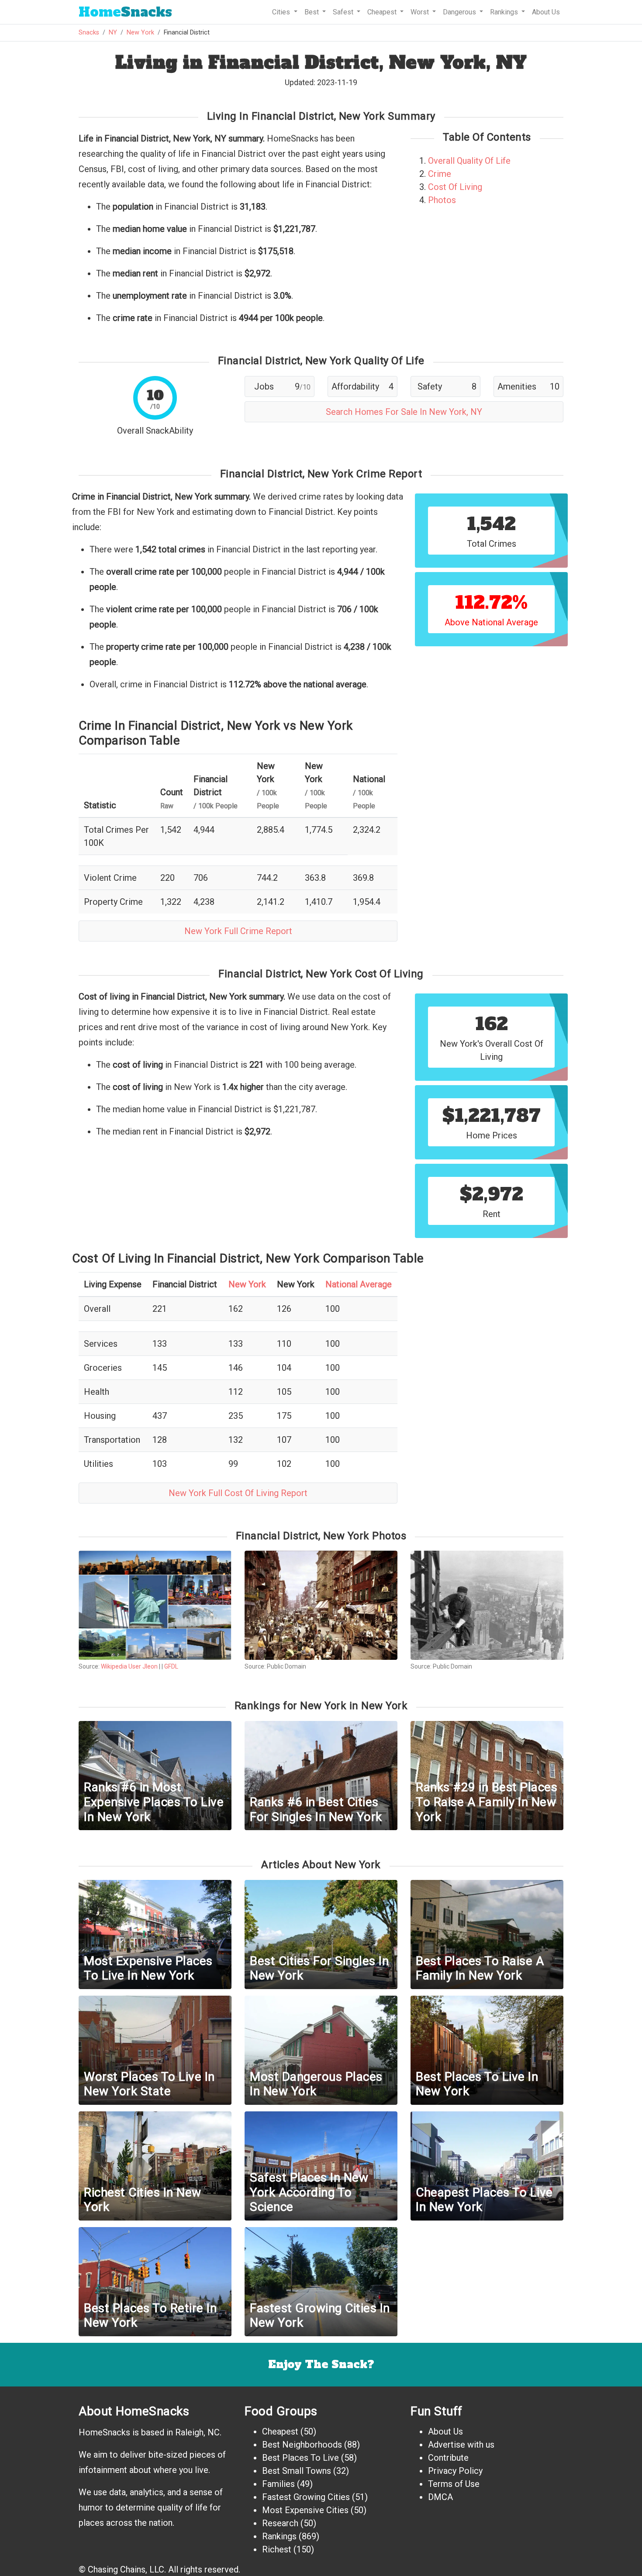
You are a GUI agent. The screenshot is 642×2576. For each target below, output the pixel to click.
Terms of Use (454, 2484)
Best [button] (312, 12)
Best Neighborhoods (302, 2445)
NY (113, 33)
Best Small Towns (297, 2471)
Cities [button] (282, 12)
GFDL (171, 1666)
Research (280, 2523)
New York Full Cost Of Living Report (238, 1493)
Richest (277, 2549)
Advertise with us (461, 2445)
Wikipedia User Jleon (129, 1666)
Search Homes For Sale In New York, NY (404, 412)
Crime (440, 174)
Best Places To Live (300, 2458)
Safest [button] (344, 12)
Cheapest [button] (383, 12)
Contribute (448, 2458)
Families (278, 2484)
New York (140, 33)
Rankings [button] (505, 12)
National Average (359, 1284)
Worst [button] (421, 12)
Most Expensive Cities (305, 2510)
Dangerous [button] (460, 12)
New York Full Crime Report (238, 931)
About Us (546, 12)
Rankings (279, 2536)
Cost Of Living (455, 187)
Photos (442, 200)
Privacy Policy (455, 2471)
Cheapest (280, 2431)
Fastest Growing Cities (306, 2497)
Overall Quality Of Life (469, 161)
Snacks (125, 12)
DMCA (440, 2497)
